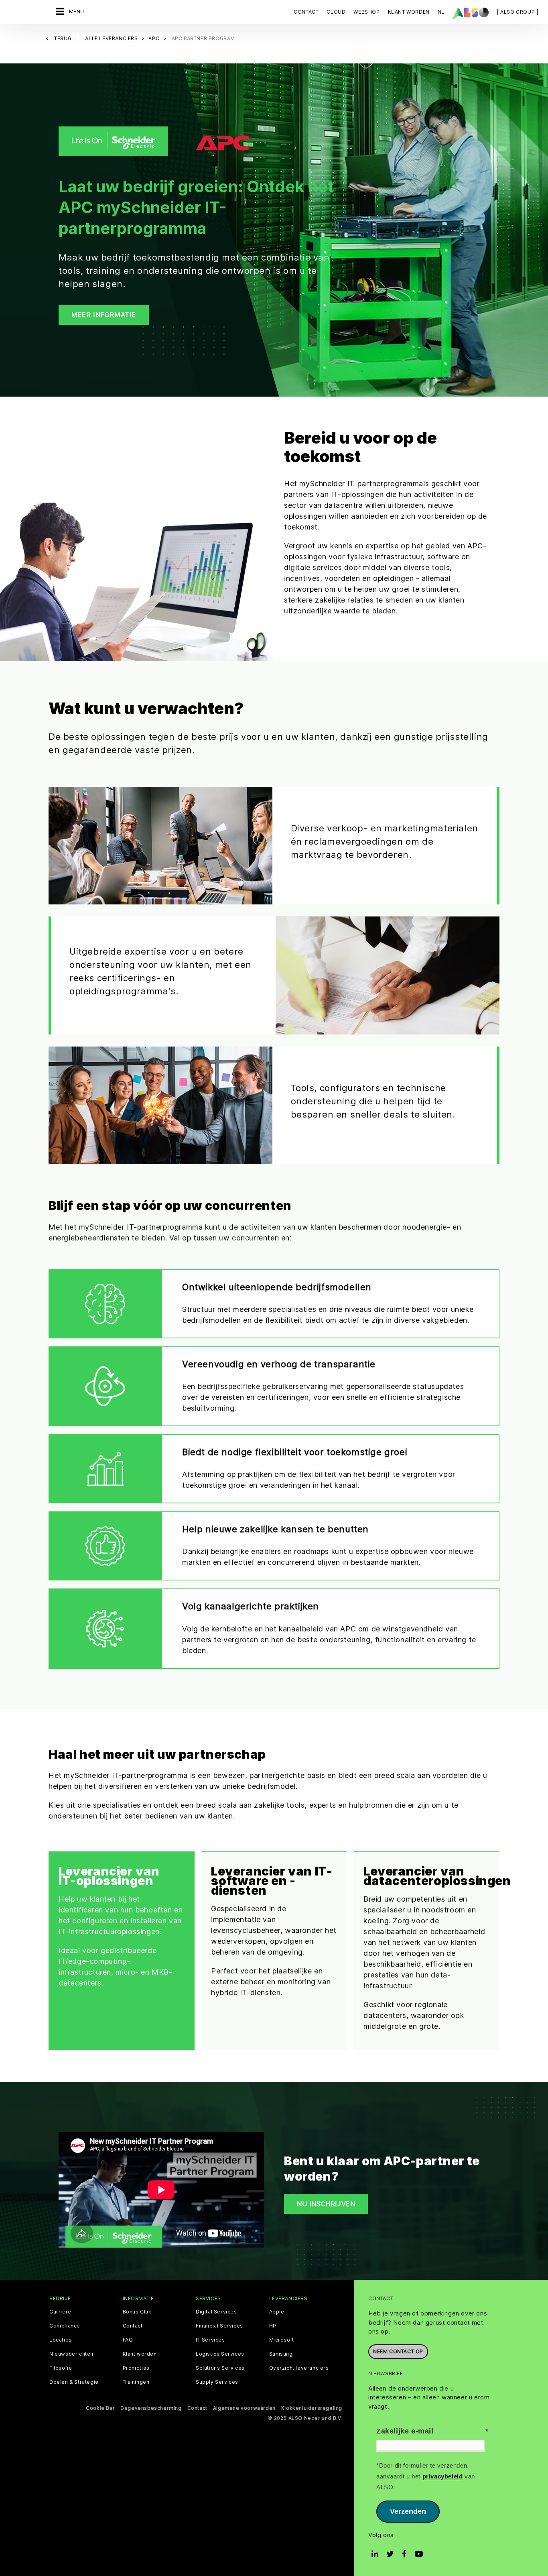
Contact (306, 12)
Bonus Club (137, 2312)
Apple (277, 2312)
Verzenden (408, 2511)
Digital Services (216, 2312)
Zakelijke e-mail (405, 2431)
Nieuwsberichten (71, 2354)
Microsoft (282, 2340)
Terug (64, 38)
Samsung (281, 2354)
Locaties (61, 2340)
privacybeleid (443, 2476)
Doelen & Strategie (74, 2382)
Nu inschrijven (326, 2204)
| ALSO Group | (518, 12)
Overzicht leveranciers (299, 2368)
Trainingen (136, 2382)
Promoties (136, 2368)
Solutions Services (220, 2368)
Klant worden (140, 2354)
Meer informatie (104, 315)
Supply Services (217, 2382)
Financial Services (219, 2326)
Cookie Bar (100, 2408)
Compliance (65, 2326)
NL (441, 12)
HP (273, 2326)
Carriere (60, 2312)
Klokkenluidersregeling (312, 2408)
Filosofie (61, 2368)
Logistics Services (220, 2354)
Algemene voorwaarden (244, 2408)
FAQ (128, 2340)
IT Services (210, 2340)
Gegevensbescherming (151, 2408)
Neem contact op (398, 2351)
